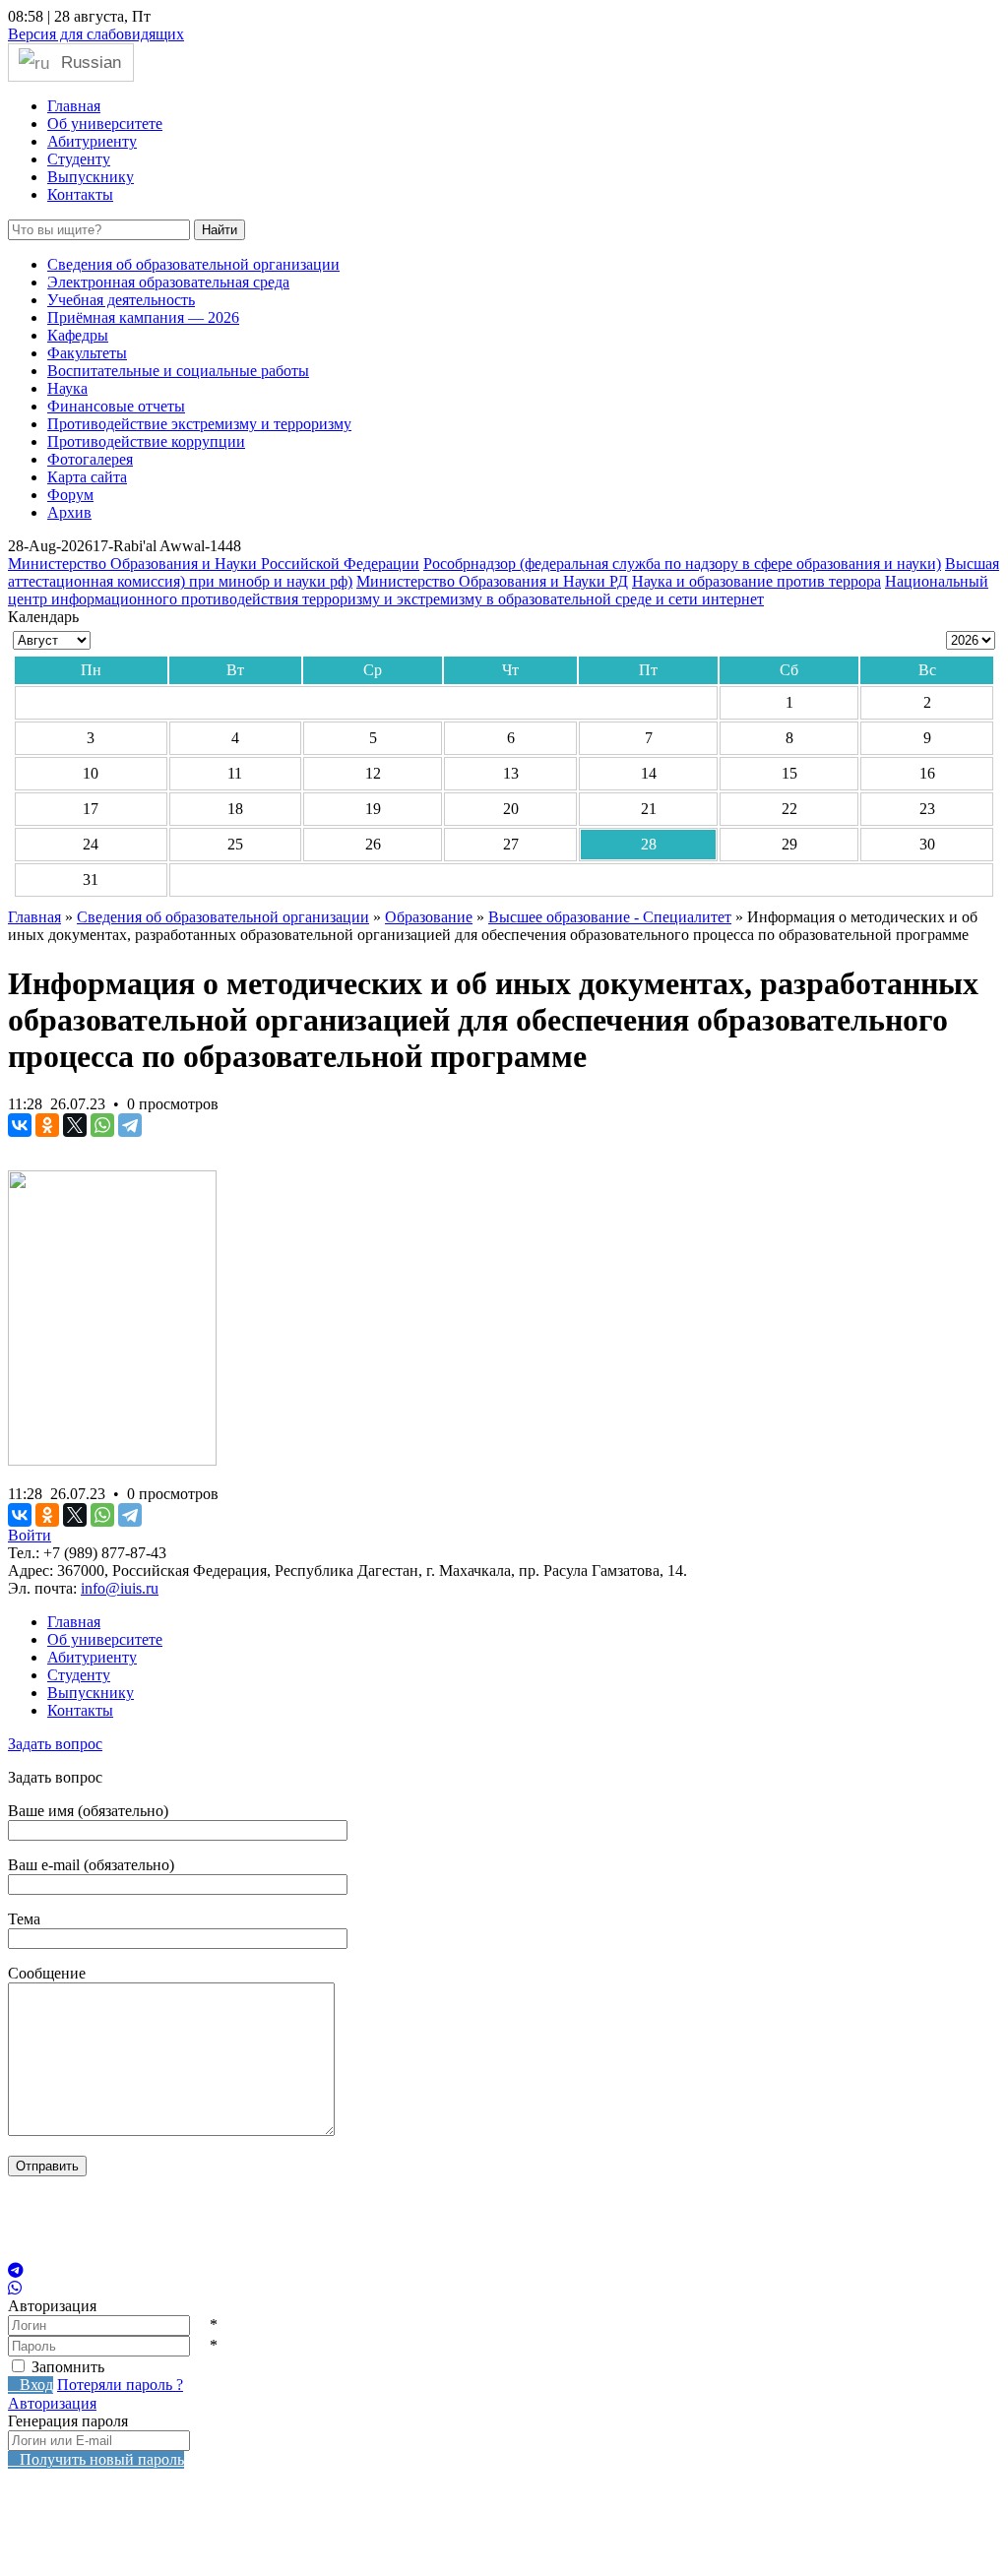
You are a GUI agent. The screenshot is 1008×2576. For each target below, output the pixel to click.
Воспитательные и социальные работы (178, 371)
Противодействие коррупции (146, 441)
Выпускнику (91, 177)
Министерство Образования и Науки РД (492, 581)
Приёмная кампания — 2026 (143, 317)
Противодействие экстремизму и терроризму (199, 424)
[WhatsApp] (102, 1125)
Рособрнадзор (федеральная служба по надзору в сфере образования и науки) (682, 564)
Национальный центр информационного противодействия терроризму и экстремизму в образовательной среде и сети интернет (498, 590)
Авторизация (52, 2403)
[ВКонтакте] (20, 1125)
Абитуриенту (92, 141)
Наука (67, 388)
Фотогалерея (90, 459)
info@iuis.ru (120, 1588)
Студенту (79, 159)
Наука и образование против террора (756, 581)
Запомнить (68, 2367)
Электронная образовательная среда (168, 282)
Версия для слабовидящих (96, 34)
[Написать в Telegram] (504, 2271)
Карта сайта (87, 477)
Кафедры (78, 335)
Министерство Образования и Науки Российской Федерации (214, 564)
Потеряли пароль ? (120, 2385)
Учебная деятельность (121, 300)
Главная (74, 106)
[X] (75, 1125)
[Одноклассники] (47, 1125)
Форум (70, 495)
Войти (30, 1535)
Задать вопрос (55, 1744)
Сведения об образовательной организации (193, 264)
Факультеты (87, 353)
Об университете (105, 124)
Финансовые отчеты (116, 406)
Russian (89, 62)
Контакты (80, 194)
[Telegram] (130, 1125)
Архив (69, 512)
